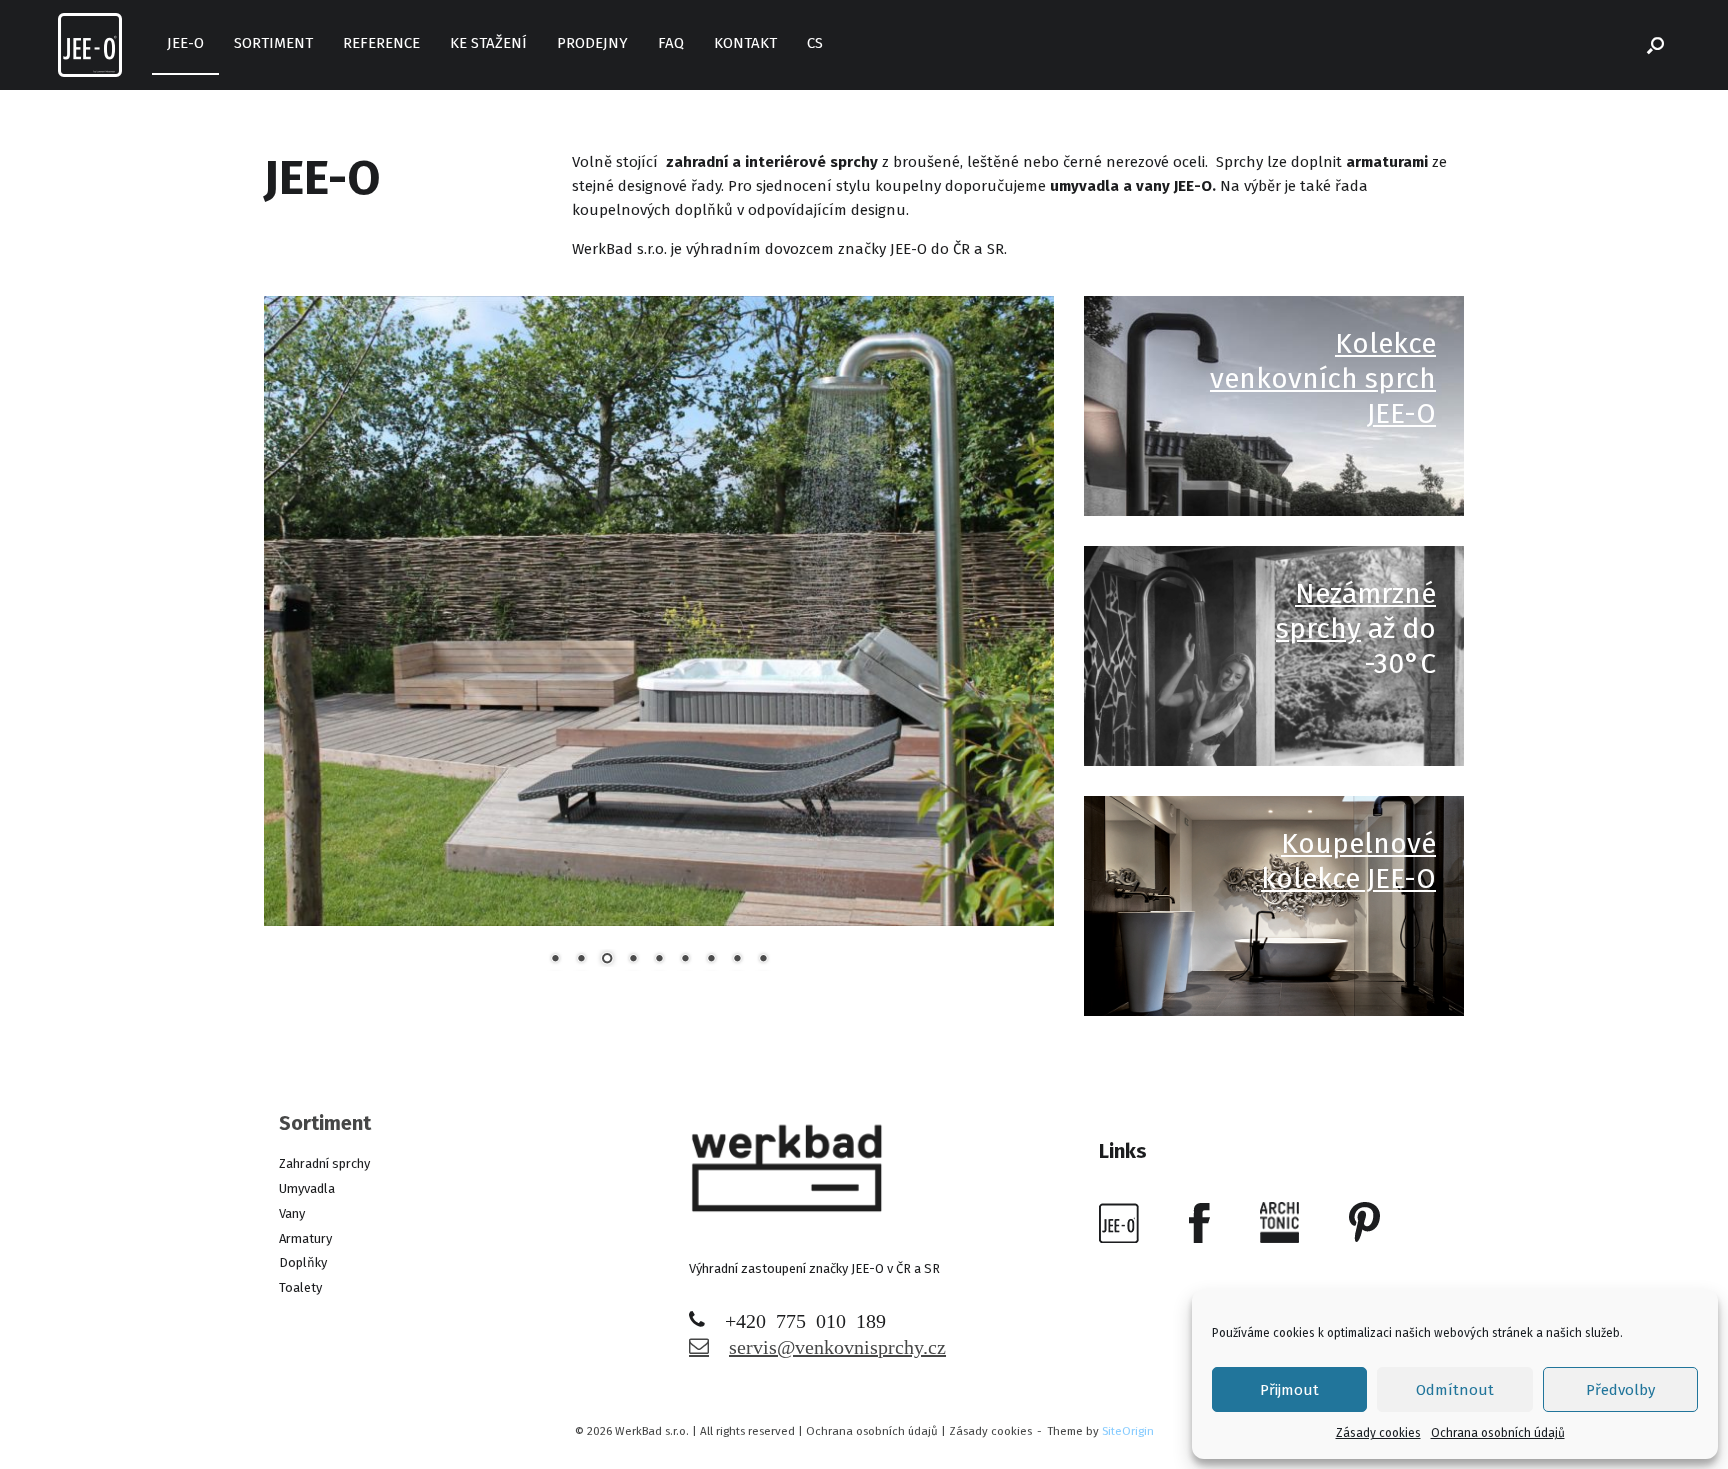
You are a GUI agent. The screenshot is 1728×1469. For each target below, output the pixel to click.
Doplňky (303, 1262)
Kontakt (745, 43)
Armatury (305, 1238)
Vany (292, 1213)
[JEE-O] (90, 45)
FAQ (671, 43)
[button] (1655, 45)
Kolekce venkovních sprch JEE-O (1323, 378)
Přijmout (1289, 1390)
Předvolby (1620, 1390)
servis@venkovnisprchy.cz (837, 1345)
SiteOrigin (1128, 1431)
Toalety (300, 1287)
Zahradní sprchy (324, 1163)
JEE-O (185, 43)
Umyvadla (307, 1188)
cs (815, 43)
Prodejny (592, 43)
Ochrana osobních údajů (1498, 1433)
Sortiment (273, 43)
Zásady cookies (1378, 1433)
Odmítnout (1455, 1390)
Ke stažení (488, 43)
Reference (381, 43)
